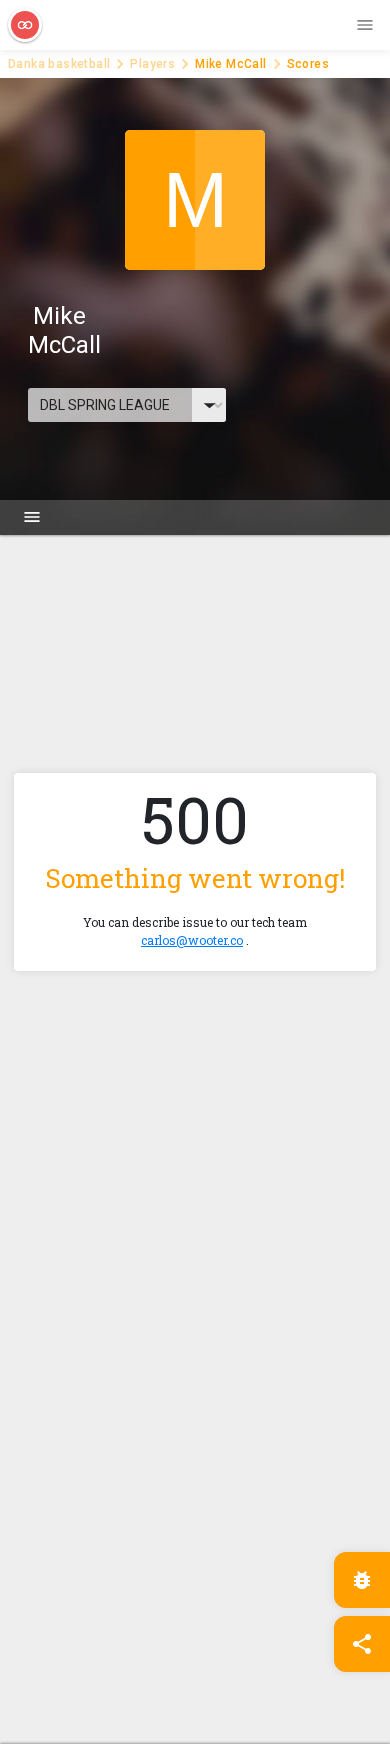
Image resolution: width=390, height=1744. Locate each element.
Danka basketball (59, 64)
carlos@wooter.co (192, 940)
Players (152, 64)
